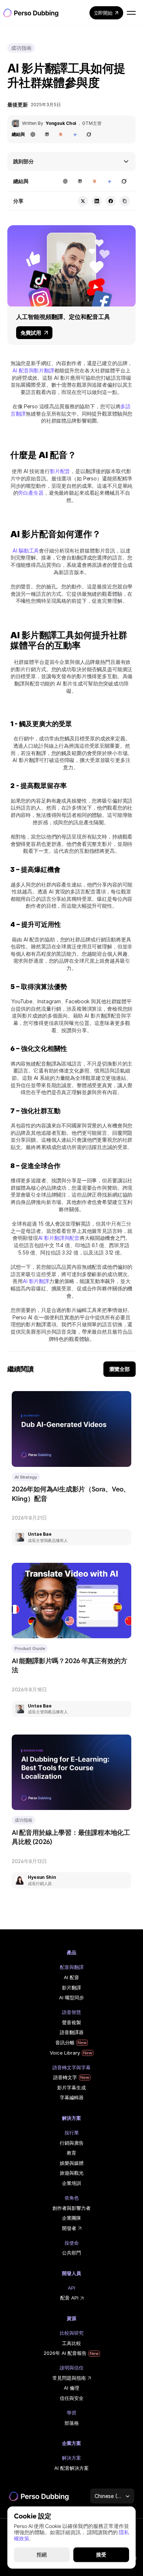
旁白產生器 (31, 493)
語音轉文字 (65, 2077)
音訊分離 (65, 2042)
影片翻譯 (71, 1988)
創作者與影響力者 (71, 2208)
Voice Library (65, 2053)
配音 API (69, 2298)
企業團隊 (71, 2218)
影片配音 (60, 471)
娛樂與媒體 (72, 2163)
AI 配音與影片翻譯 (33, 370)
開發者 (69, 2228)
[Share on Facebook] (111, 201)
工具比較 (71, 2343)
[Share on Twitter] (83, 201)
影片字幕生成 (71, 2088)
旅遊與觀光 (72, 2173)
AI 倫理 (71, 2388)
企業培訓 (71, 2183)
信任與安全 (72, 2398)
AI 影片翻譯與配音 (59, 1238)
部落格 (72, 2423)
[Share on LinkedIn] (97, 201)
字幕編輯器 (72, 2097)
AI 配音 (71, 1977)
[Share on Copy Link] (125, 201)
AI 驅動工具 (26, 551)
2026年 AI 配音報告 (65, 2353)
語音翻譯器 (72, 2032)
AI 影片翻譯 (36, 1281)
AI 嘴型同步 (71, 1997)
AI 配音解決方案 (71, 2468)
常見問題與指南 (69, 2378)
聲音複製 (71, 2022)
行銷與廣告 (72, 2143)
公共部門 (71, 2253)
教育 (71, 2153)
